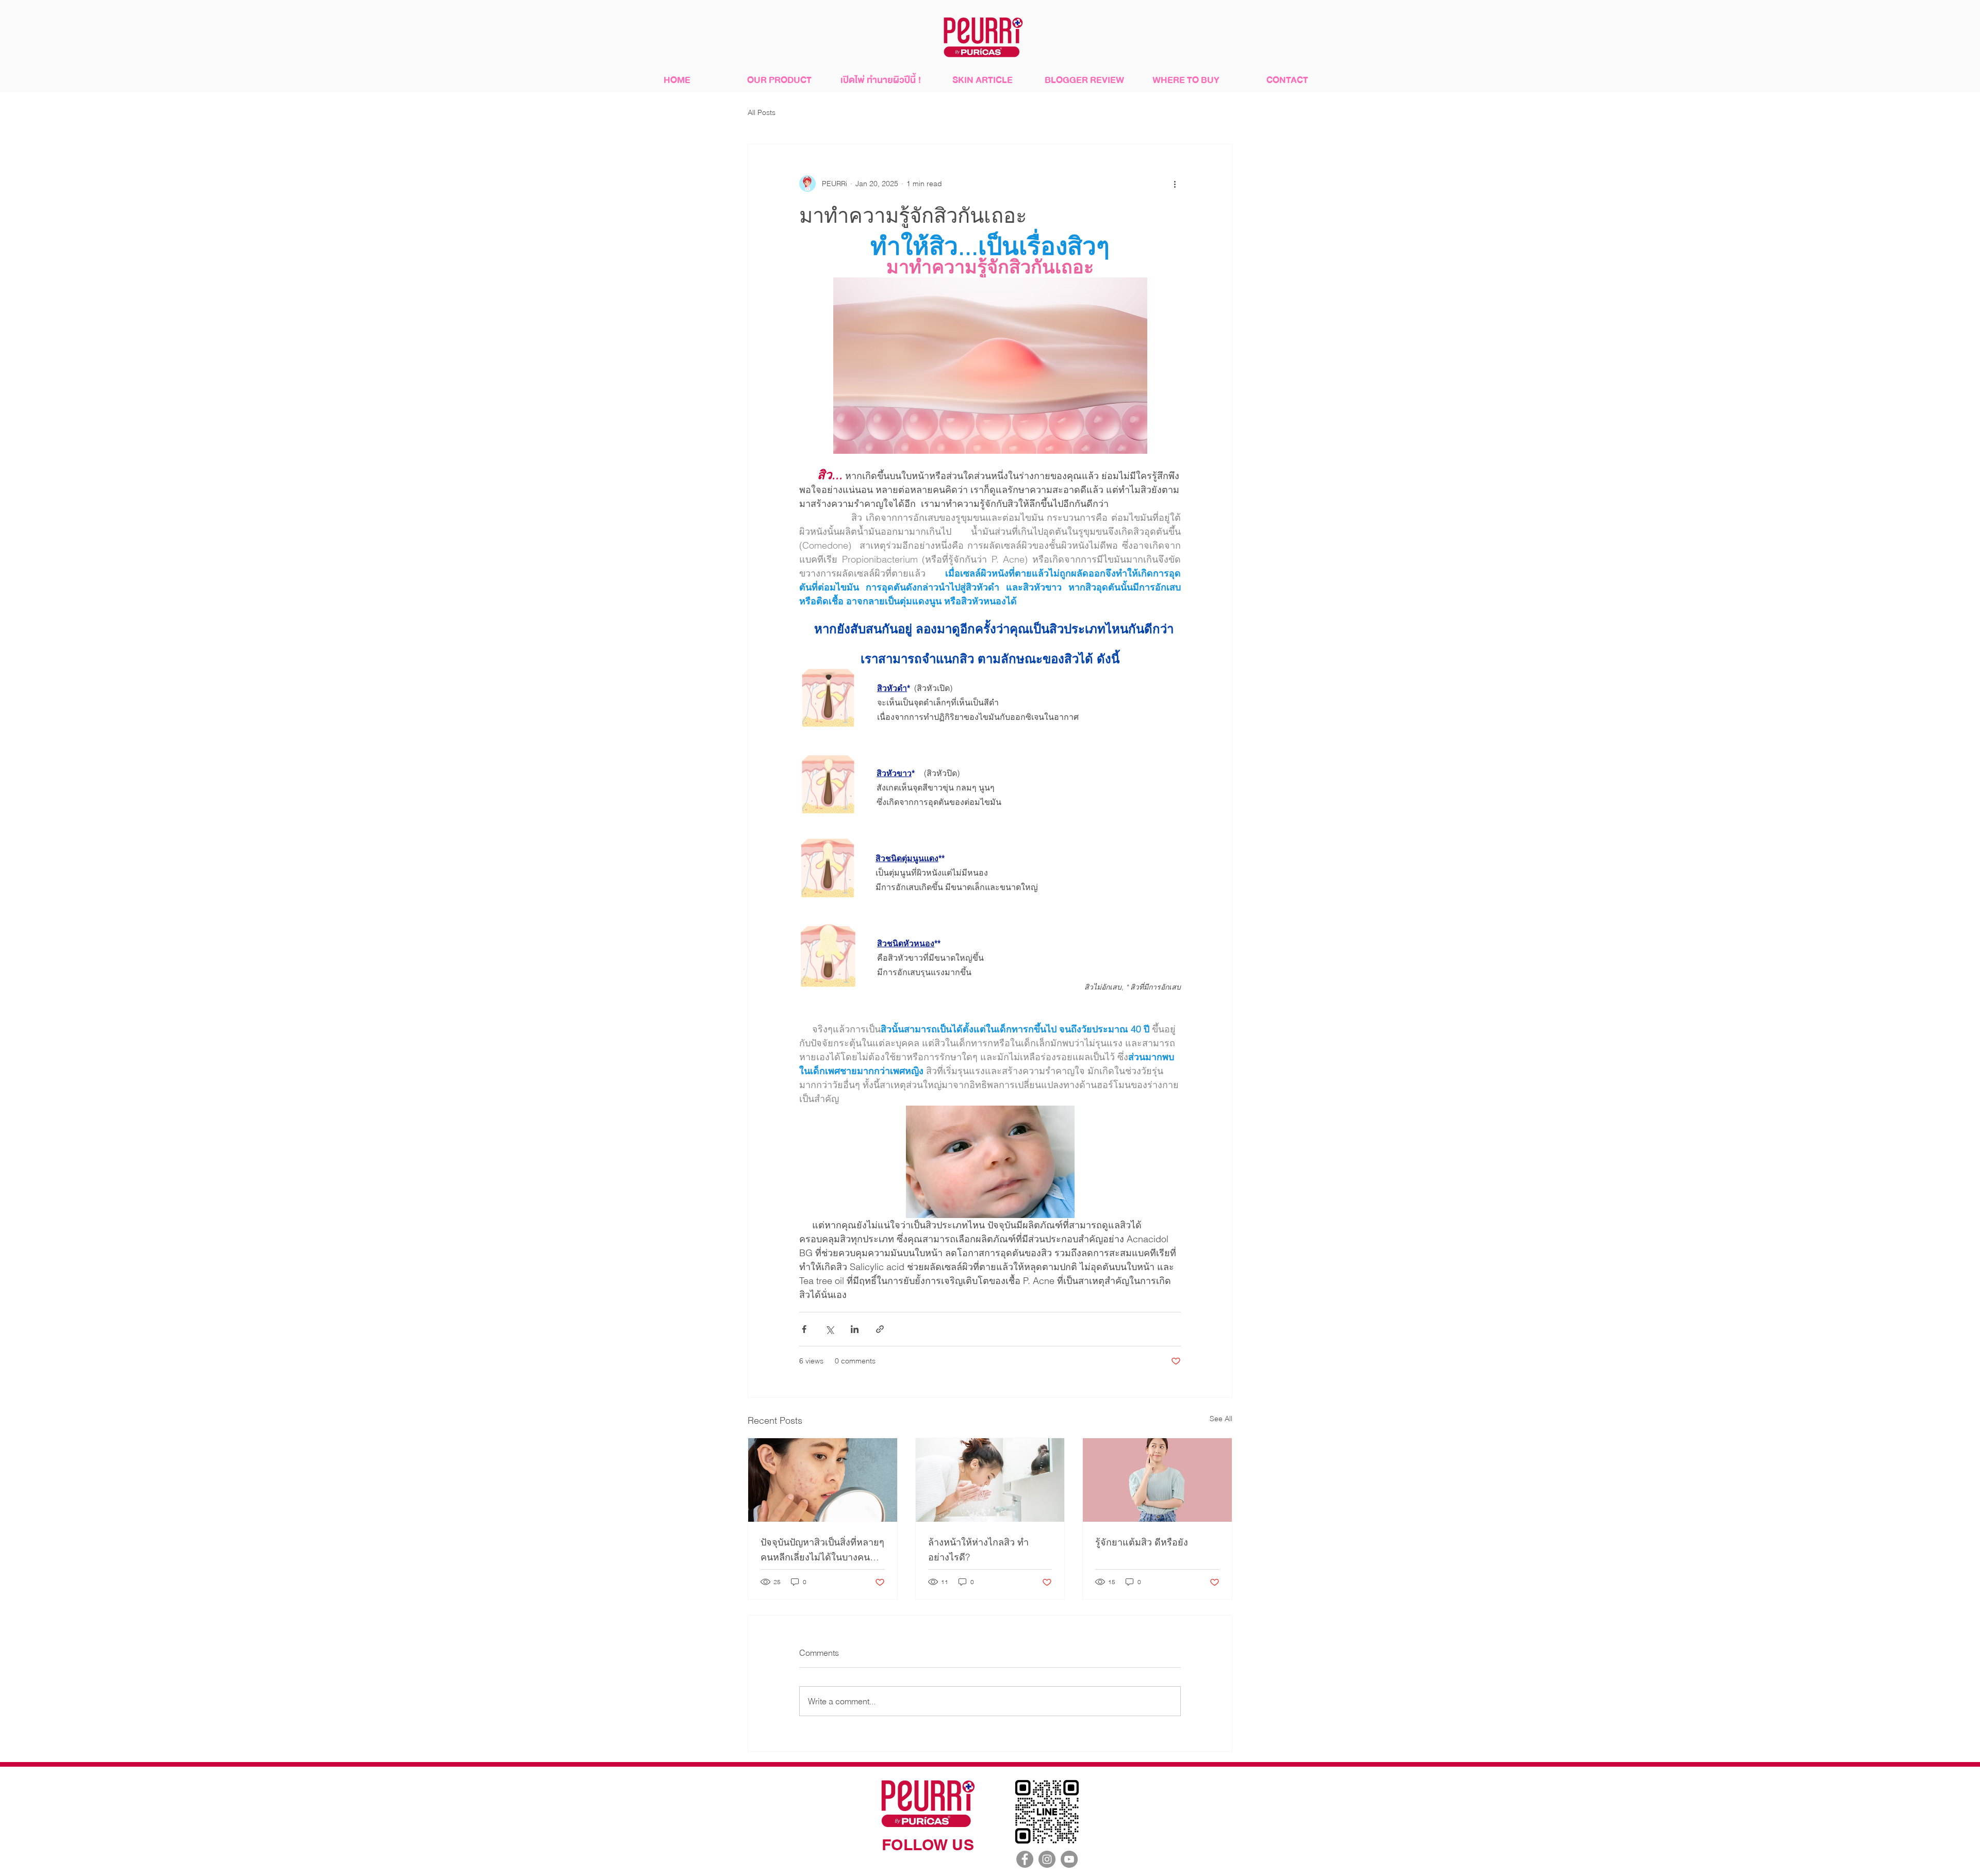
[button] (779, 80)
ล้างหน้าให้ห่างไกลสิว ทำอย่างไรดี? (978, 1550)
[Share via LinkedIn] (855, 1329)
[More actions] (1175, 184)
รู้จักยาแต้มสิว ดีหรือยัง (1142, 1542)
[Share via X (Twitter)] (829, 1329)
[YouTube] (1069, 1859)
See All (1221, 1419)
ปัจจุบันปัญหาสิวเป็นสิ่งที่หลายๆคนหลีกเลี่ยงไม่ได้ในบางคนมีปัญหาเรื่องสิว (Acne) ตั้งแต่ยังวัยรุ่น (822, 1550)
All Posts (762, 112)
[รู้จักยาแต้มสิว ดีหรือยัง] (1157, 1480)
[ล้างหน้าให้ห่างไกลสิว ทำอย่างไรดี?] (990, 1480)
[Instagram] (1047, 1859)
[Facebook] (1025, 1859)
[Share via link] (880, 1329)
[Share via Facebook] (804, 1329)
